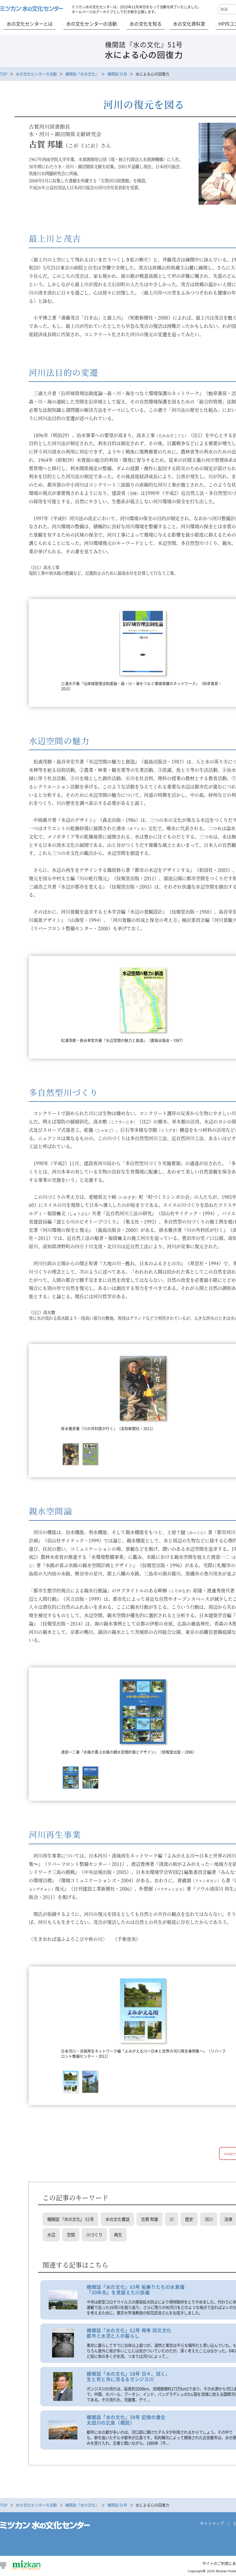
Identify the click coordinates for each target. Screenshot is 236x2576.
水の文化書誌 (117, 2219)
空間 (71, 2235)
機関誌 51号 (117, 74)
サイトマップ (212, 2523)
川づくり (94, 2235)
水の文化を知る (146, 24)
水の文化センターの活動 (92, 24)
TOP (4, 74)
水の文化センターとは (30, 24)
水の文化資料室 (189, 24)
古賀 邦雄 (150, 2219)
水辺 (51, 2235)
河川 (209, 2219)
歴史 (189, 2219)
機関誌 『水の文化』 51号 (71, 2219)
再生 (118, 2235)
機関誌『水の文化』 (82, 74)
